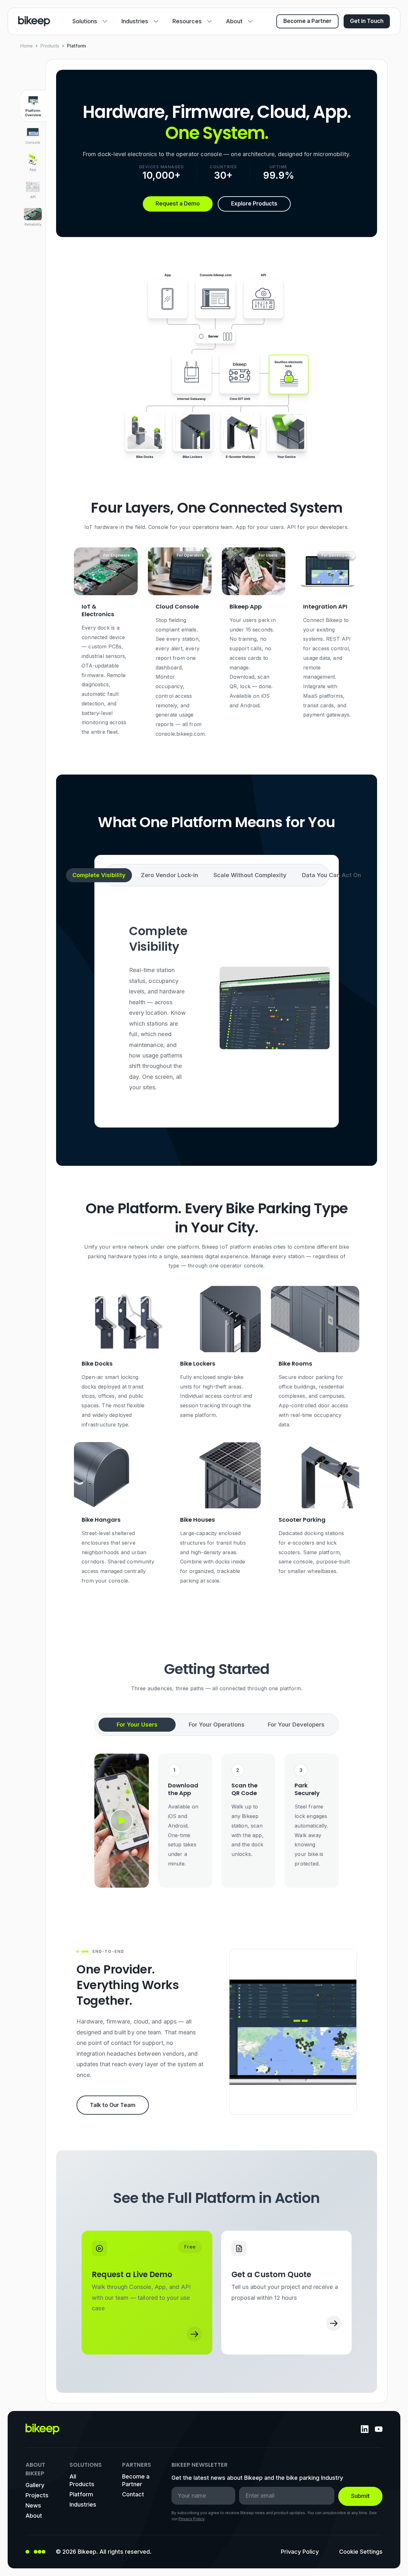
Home (27, 46)
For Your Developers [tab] (296, 1725)
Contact (133, 2494)
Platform (81, 2494)
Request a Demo (178, 204)
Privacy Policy (191, 2519)
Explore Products (254, 204)
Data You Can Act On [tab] (331, 875)
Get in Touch (367, 21)
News (33, 2505)
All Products (82, 2480)
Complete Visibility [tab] (99, 875)
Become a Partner (307, 21)
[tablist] (217, 875)
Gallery (35, 2485)
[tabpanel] (217, 1008)
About (234, 21)
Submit (360, 2496)
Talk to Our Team (113, 2105)
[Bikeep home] (34, 21)
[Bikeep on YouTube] (379, 2429)
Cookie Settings (361, 2552)
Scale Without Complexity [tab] (250, 875)
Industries (135, 21)
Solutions (85, 21)
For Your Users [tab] (137, 1725)
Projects (37, 2495)
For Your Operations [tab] (217, 1725)
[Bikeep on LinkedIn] (365, 2429)
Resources (187, 21)
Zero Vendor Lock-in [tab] (170, 875)
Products (50, 46)
